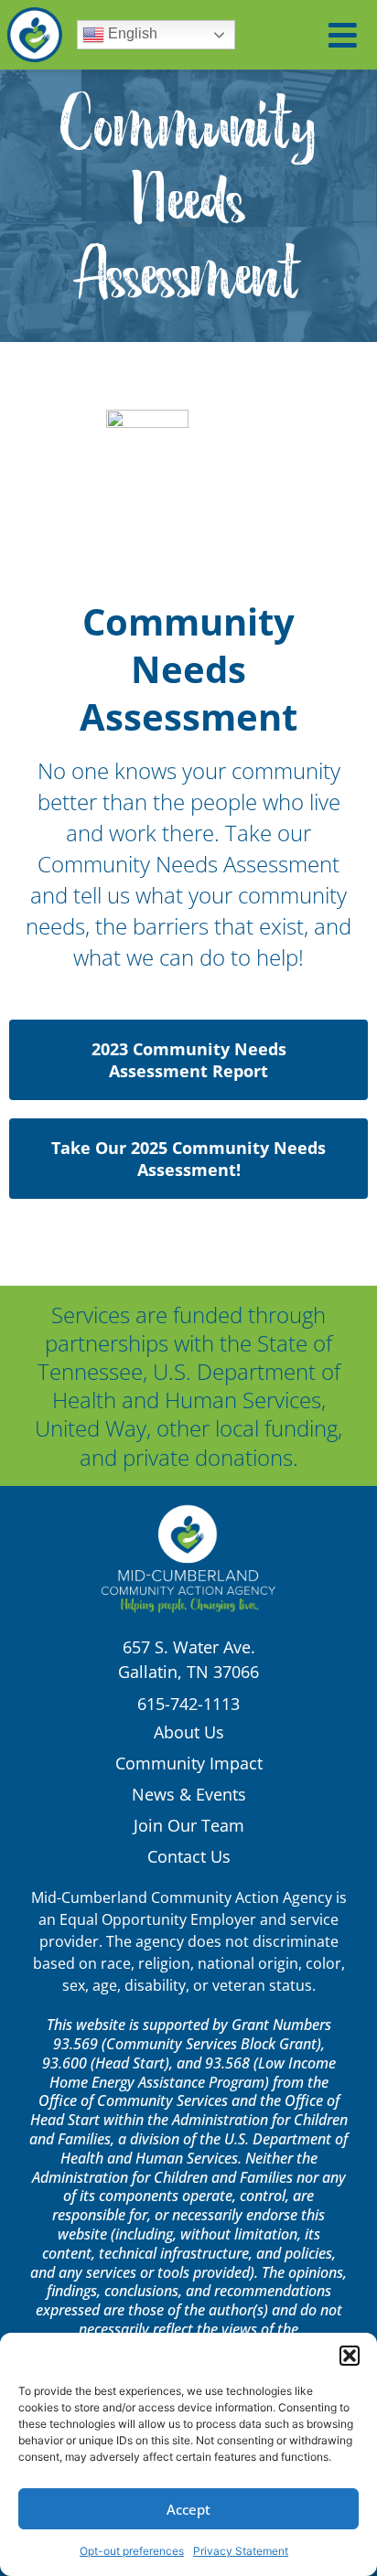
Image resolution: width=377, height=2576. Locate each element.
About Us (189, 1732)
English (131, 33)
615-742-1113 (188, 1704)
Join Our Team (189, 1825)
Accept (188, 2509)
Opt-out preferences (132, 2551)
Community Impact (189, 1763)
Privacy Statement (241, 2551)
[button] (350, 2356)
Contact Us (189, 1856)
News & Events (189, 1794)
